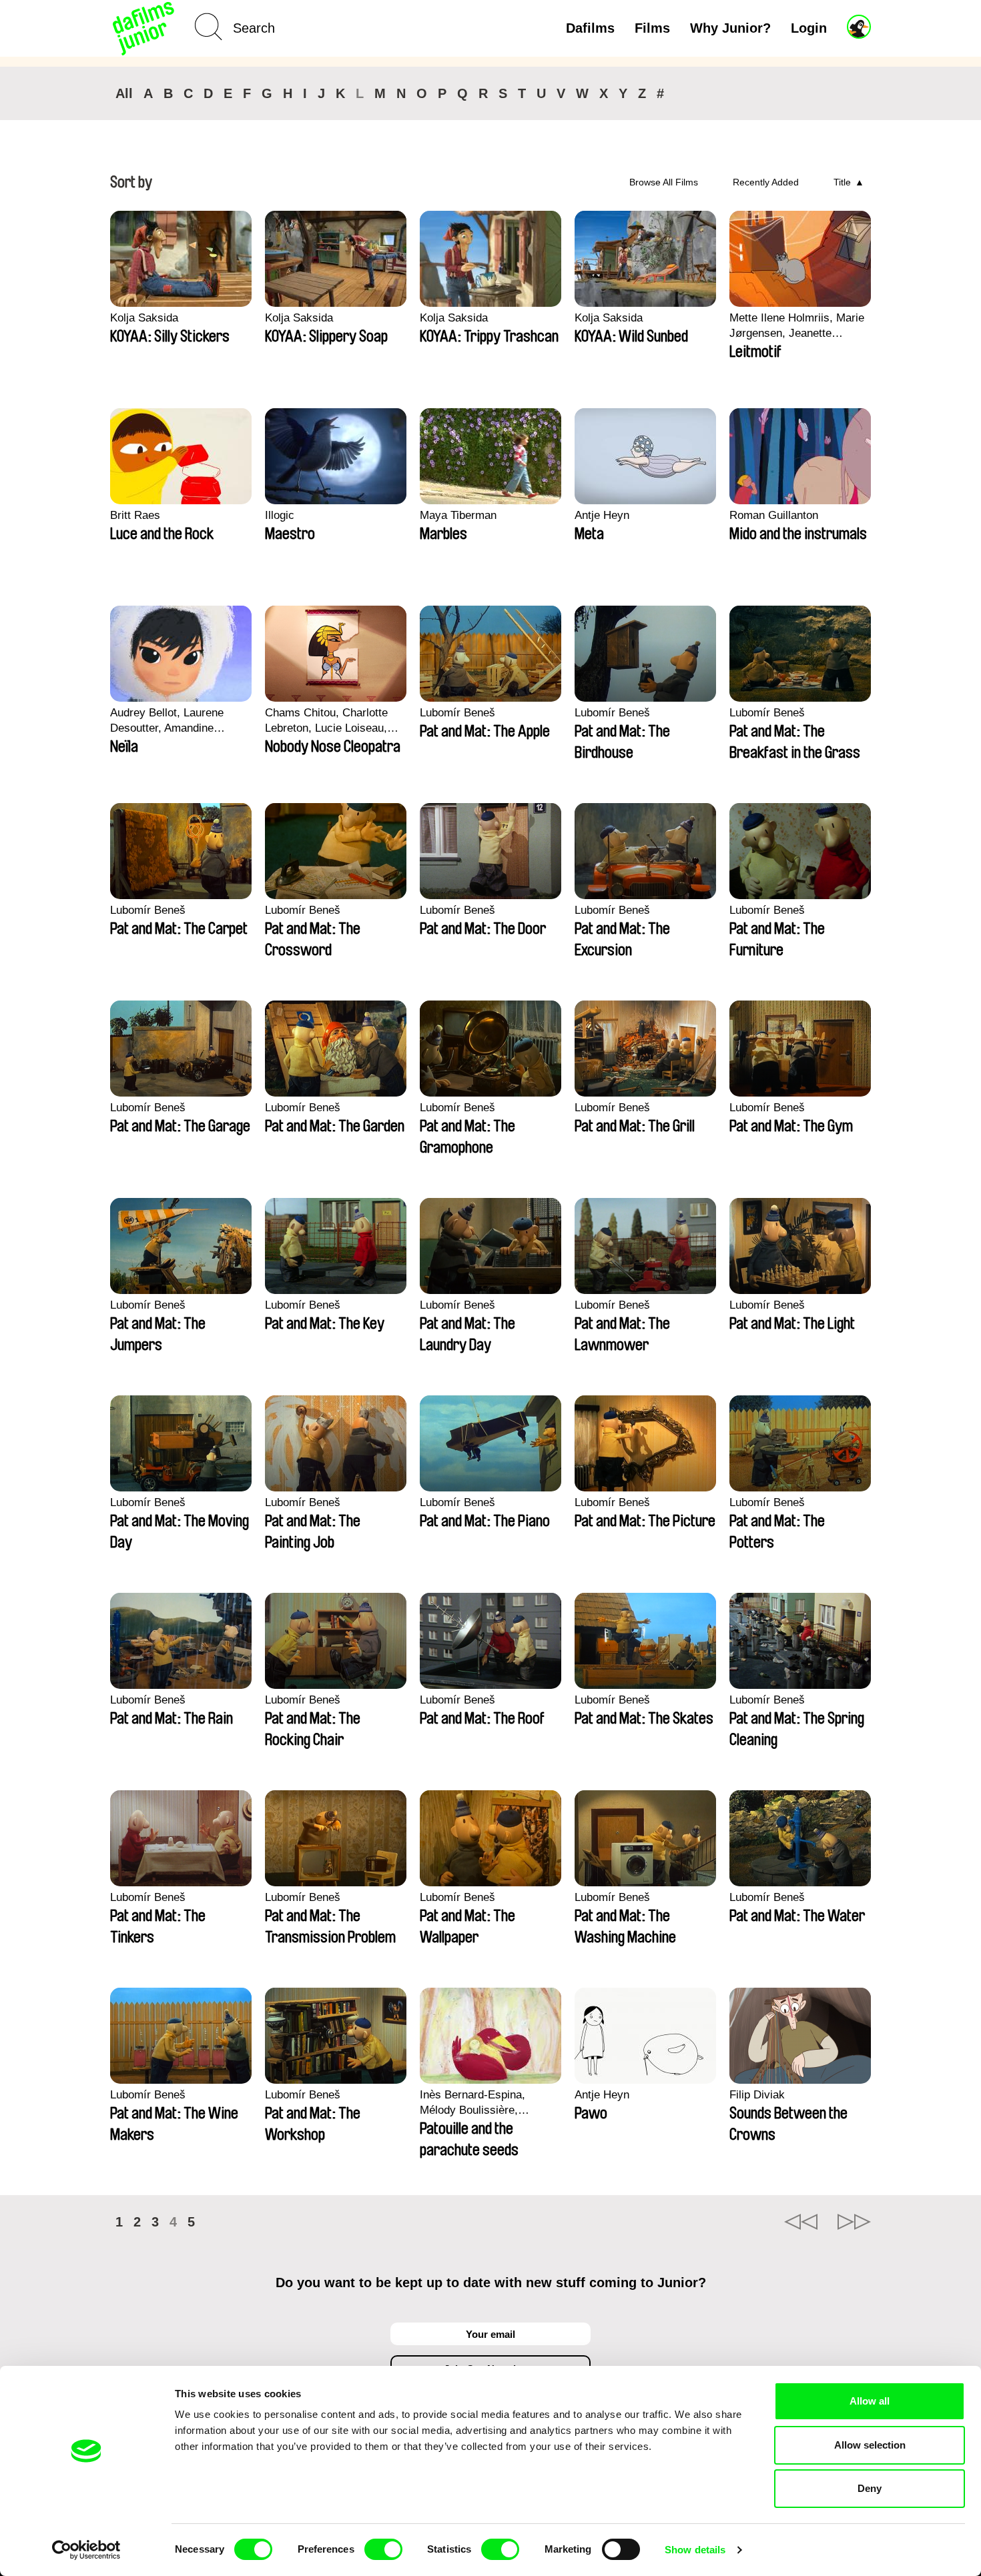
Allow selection (870, 2445)
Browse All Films (664, 182)
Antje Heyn (602, 515)
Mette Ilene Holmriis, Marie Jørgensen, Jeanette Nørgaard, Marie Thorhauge (798, 326)
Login (809, 28)
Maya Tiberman (458, 515)
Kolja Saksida (144, 318)
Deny (870, 2488)
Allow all (870, 2401)
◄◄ (801, 2222)
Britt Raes (135, 515)
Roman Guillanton (774, 515)
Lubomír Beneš (457, 713)
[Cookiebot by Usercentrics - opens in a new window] (86, 2550)
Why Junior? (730, 28)
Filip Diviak (757, 2095)
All (124, 93)
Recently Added (766, 182)
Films (652, 28)
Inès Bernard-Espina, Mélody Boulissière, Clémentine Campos (472, 2103)
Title (842, 182)
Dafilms (590, 28)
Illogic (280, 515)
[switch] (383, 2549)
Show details (695, 2550)
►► (854, 2222)
